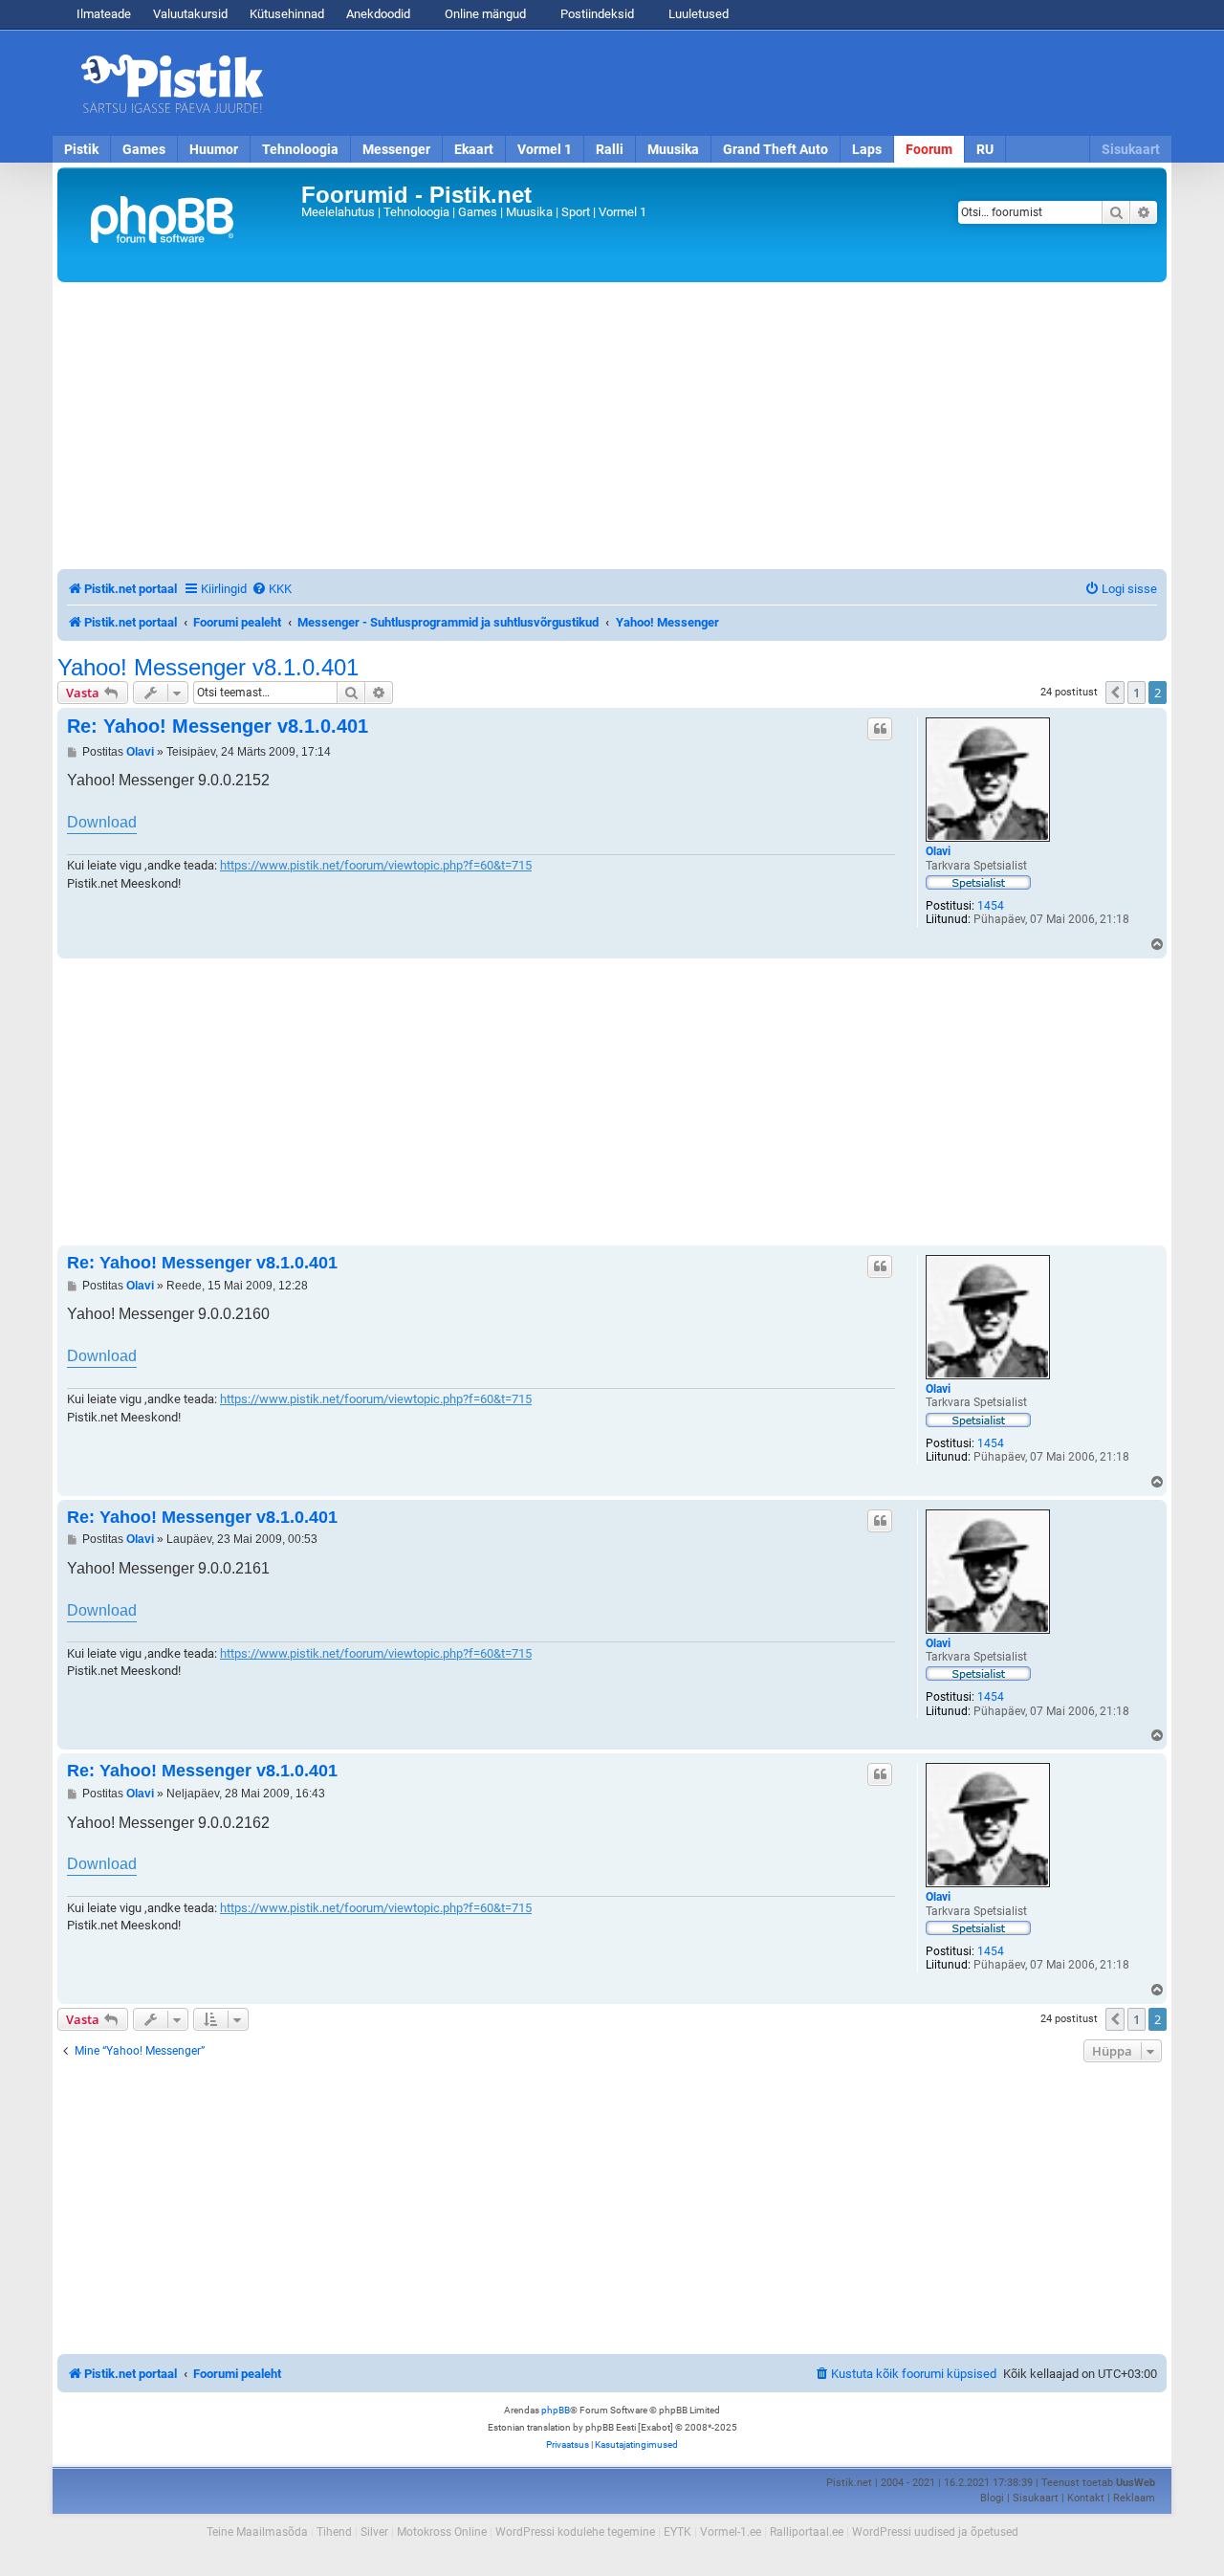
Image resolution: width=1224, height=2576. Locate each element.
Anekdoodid (378, 14)
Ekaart (474, 149)
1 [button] (1137, 693)
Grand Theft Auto (776, 149)
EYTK (678, 2532)
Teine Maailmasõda (257, 2532)
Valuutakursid (190, 14)
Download (102, 822)
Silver (374, 2532)
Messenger (396, 149)
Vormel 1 (545, 149)
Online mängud (484, 14)
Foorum (929, 149)
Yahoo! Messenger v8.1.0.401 (208, 668)
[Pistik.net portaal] (182, 225)
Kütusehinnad (287, 14)
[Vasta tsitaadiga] (880, 729)
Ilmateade (104, 14)
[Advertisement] (722, 83)
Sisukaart (1131, 149)
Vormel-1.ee (731, 2532)
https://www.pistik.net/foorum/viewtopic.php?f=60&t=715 (376, 865)
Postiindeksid (596, 14)
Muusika (673, 149)
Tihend (334, 2532)
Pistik (81, 149)
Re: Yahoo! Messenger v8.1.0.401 (218, 726)
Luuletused (697, 14)
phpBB (556, 2410)
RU (985, 149)
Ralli (610, 149)
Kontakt (1086, 2498)
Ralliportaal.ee (807, 2532)
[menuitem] (272, 589)
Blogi (992, 2498)
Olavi (938, 851)
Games (144, 149)
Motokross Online (442, 2532)
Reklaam (1134, 2498)
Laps (867, 149)
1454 (991, 906)
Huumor (214, 149)
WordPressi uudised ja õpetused (935, 2532)
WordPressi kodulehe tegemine (575, 2532)
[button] (1115, 693)
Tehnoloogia (300, 149)
